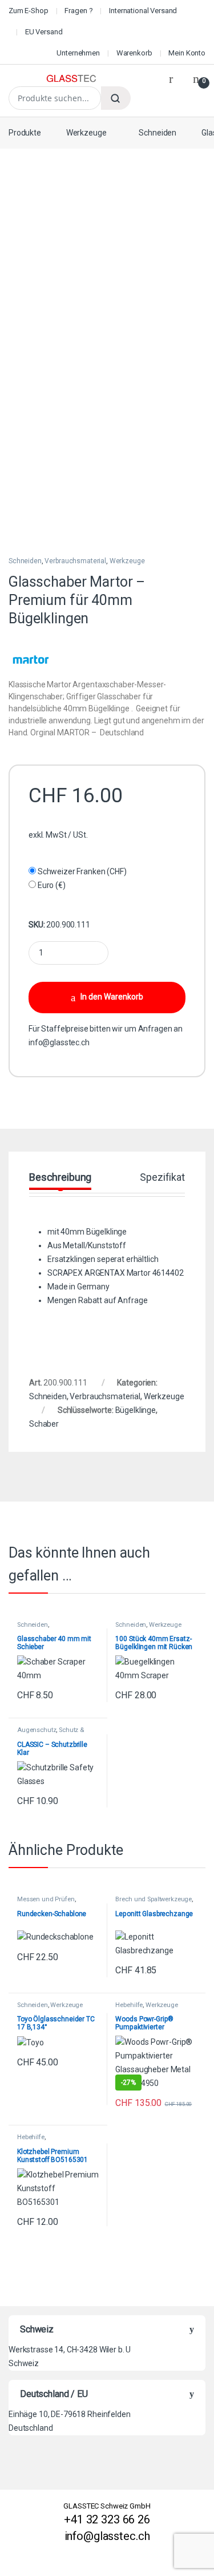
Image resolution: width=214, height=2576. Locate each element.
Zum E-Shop (29, 11)
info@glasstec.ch (59, 1042)
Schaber (44, 1424)
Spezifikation (169, 1178)
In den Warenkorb (112, 997)
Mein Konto (187, 53)
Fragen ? (78, 11)
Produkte (25, 133)
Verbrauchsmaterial (75, 561)
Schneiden (158, 133)
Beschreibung (60, 1178)
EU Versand (44, 32)
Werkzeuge (86, 133)
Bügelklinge (136, 1410)
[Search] (116, 98)
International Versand (143, 11)
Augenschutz (37, 1730)
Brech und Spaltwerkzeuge (154, 1899)
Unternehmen (78, 53)
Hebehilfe (129, 2005)
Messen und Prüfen (46, 1899)
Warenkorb (134, 53)
